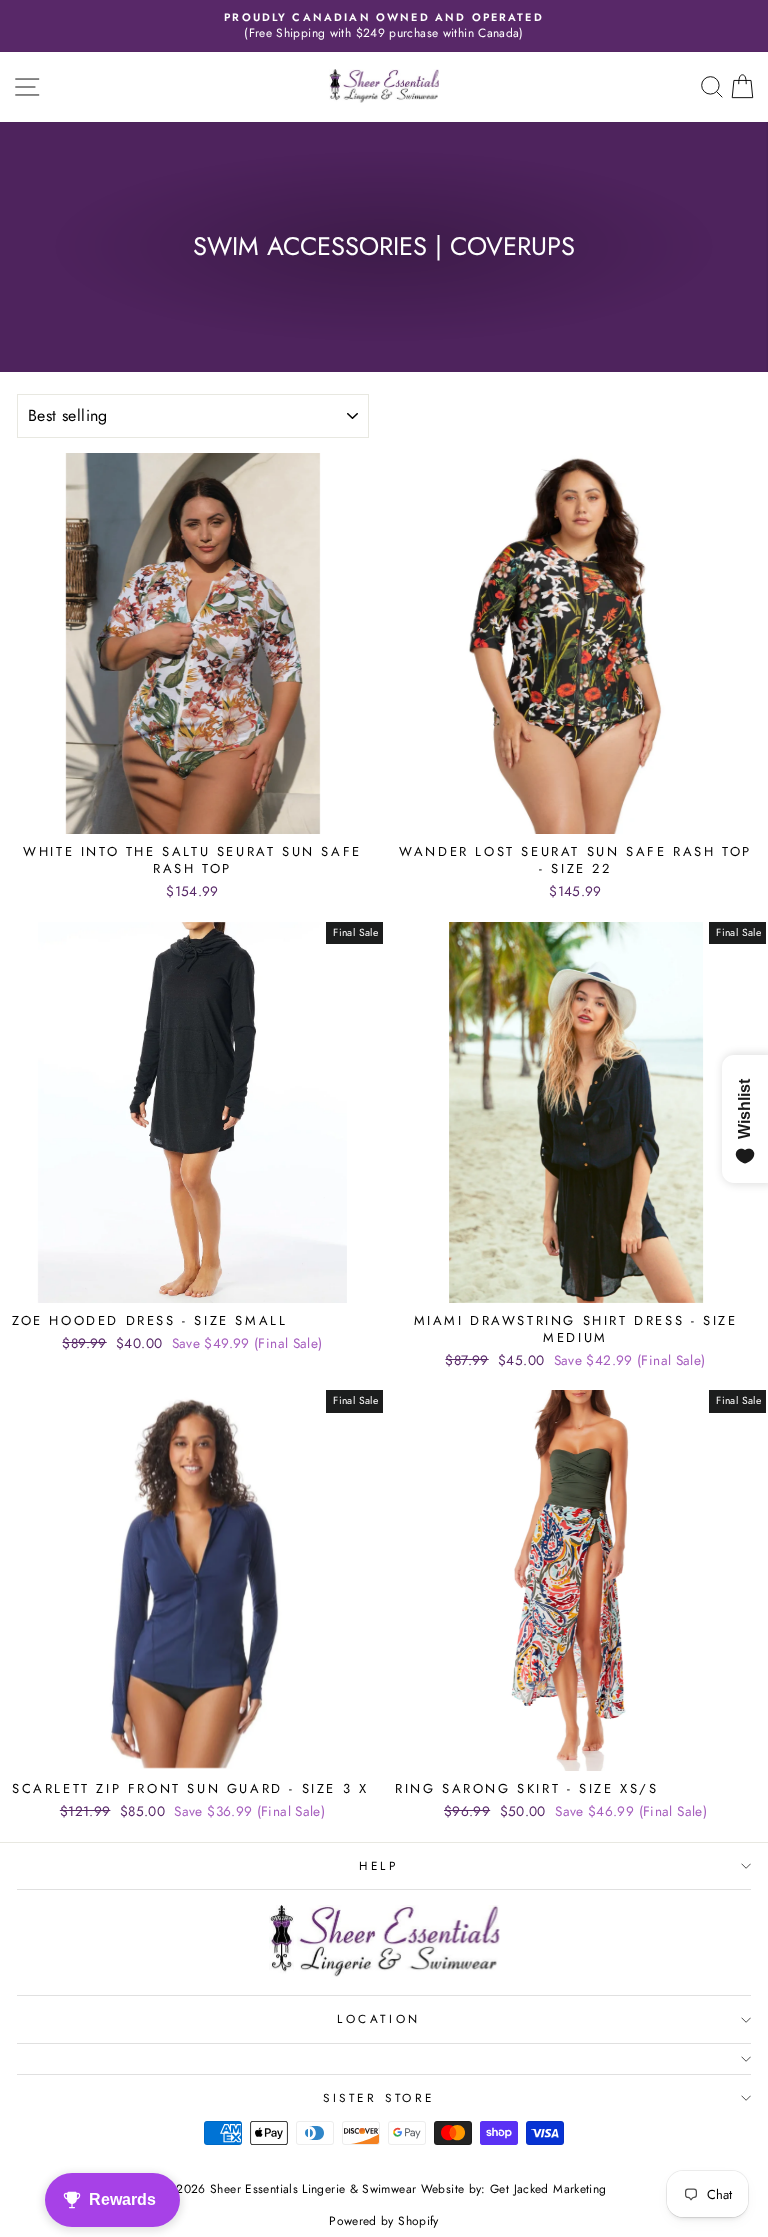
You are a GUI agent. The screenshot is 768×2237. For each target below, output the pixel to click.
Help (378, 1865)
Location (378, 2018)
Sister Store (378, 2097)
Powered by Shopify (384, 2221)
